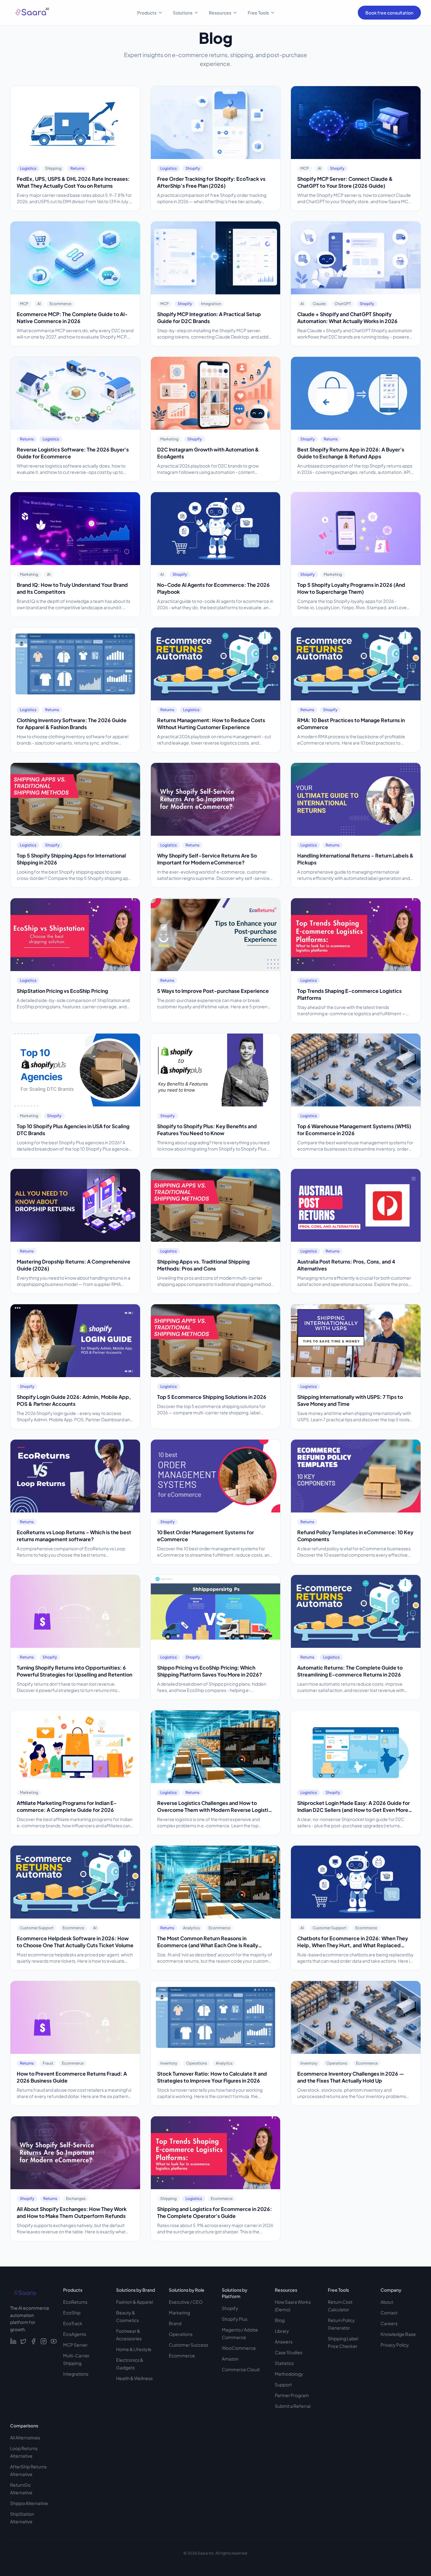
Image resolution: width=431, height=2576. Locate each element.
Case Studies (289, 2352)
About (387, 2302)
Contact (389, 2313)
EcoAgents (75, 2334)
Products (147, 13)
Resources (220, 13)
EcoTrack (73, 2323)
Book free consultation (389, 13)
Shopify (230, 2308)
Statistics (284, 2363)
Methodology (289, 2374)
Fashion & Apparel (135, 2302)
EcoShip (72, 2313)
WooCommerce (239, 2348)
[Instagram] (44, 2341)
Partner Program (292, 2395)
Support (283, 2384)
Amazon (230, 2359)
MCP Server (75, 2345)
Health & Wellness (134, 2378)
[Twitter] (23, 2341)
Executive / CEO (186, 2302)
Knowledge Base (398, 2334)
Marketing (179, 2313)
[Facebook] (33, 2341)
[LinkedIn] (13, 2341)
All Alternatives (25, 2437)
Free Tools (258, 13)
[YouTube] (54, 2341)
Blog (280, 2320)
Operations (181, 2334)
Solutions (183, 13)
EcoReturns (75, 2302)
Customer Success (189, 2345)
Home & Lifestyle (134, 2349)
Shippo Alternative (29, 2503)
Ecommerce (182, 2355)
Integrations (76, 2374)
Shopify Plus (235, 2319)
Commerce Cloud (241, 2369)
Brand (175, 2323)
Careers (389, 2323)
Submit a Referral (293, 2406)
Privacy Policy (395, 2345)
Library (282, 2331)
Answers (284, 2342)
